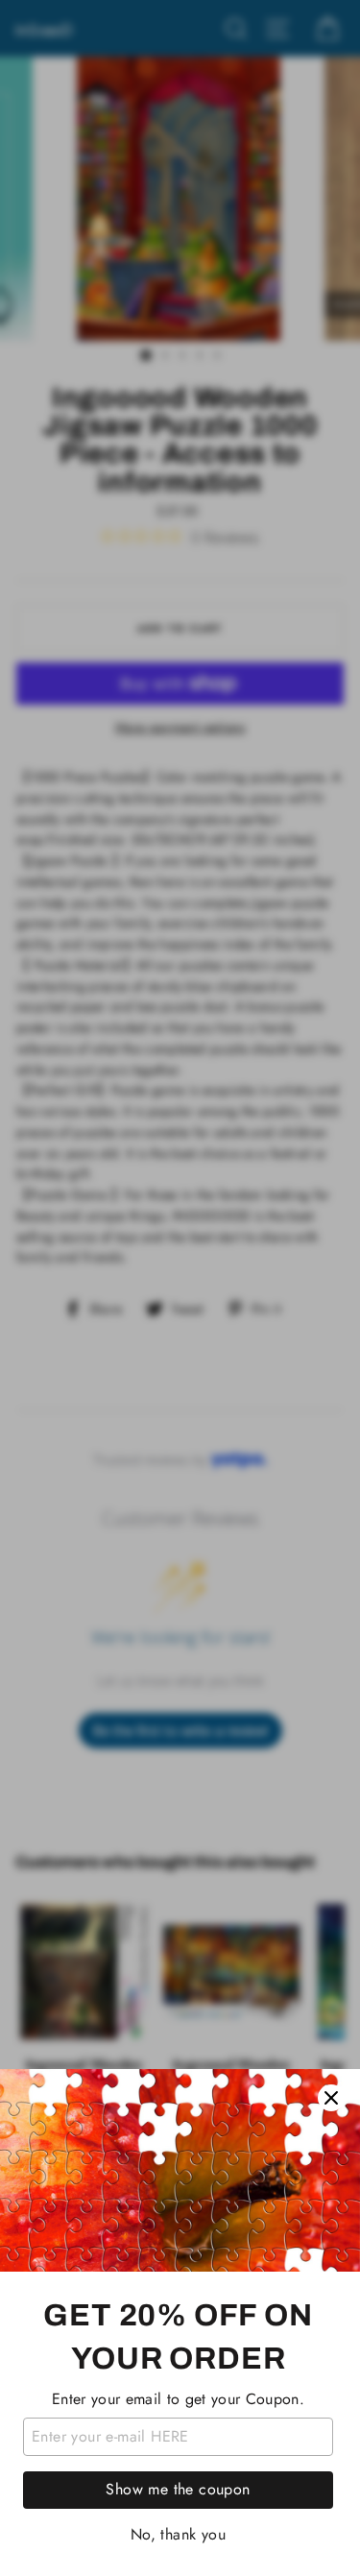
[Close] (331, 2098)
